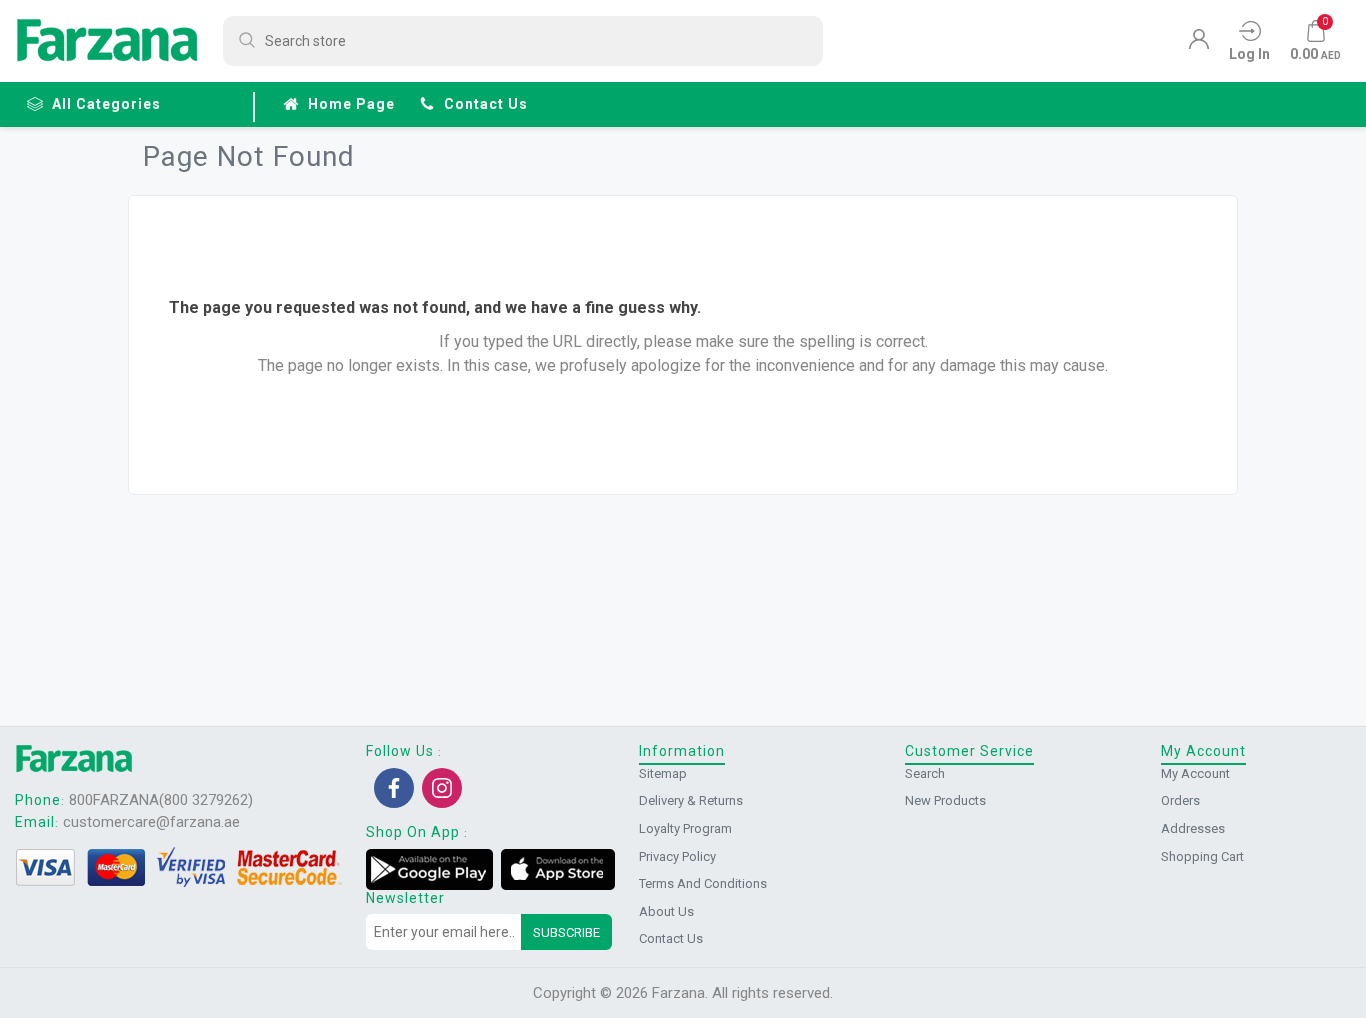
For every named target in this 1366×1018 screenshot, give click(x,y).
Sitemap (663, 773)
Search (925, 773)
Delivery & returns (691, 800)
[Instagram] (442, 788)
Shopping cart (1202, 856)
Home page (351, 104)
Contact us (486, 104)
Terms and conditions (703, 883)
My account (1195, 773)
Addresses (1193, 828)
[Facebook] (394, 788)
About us (666, 911)
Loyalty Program (685, 828)
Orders (1180, 800)
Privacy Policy (677, 856)
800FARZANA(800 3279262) (161, 800)
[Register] (1199, 44)
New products (945, 800)
